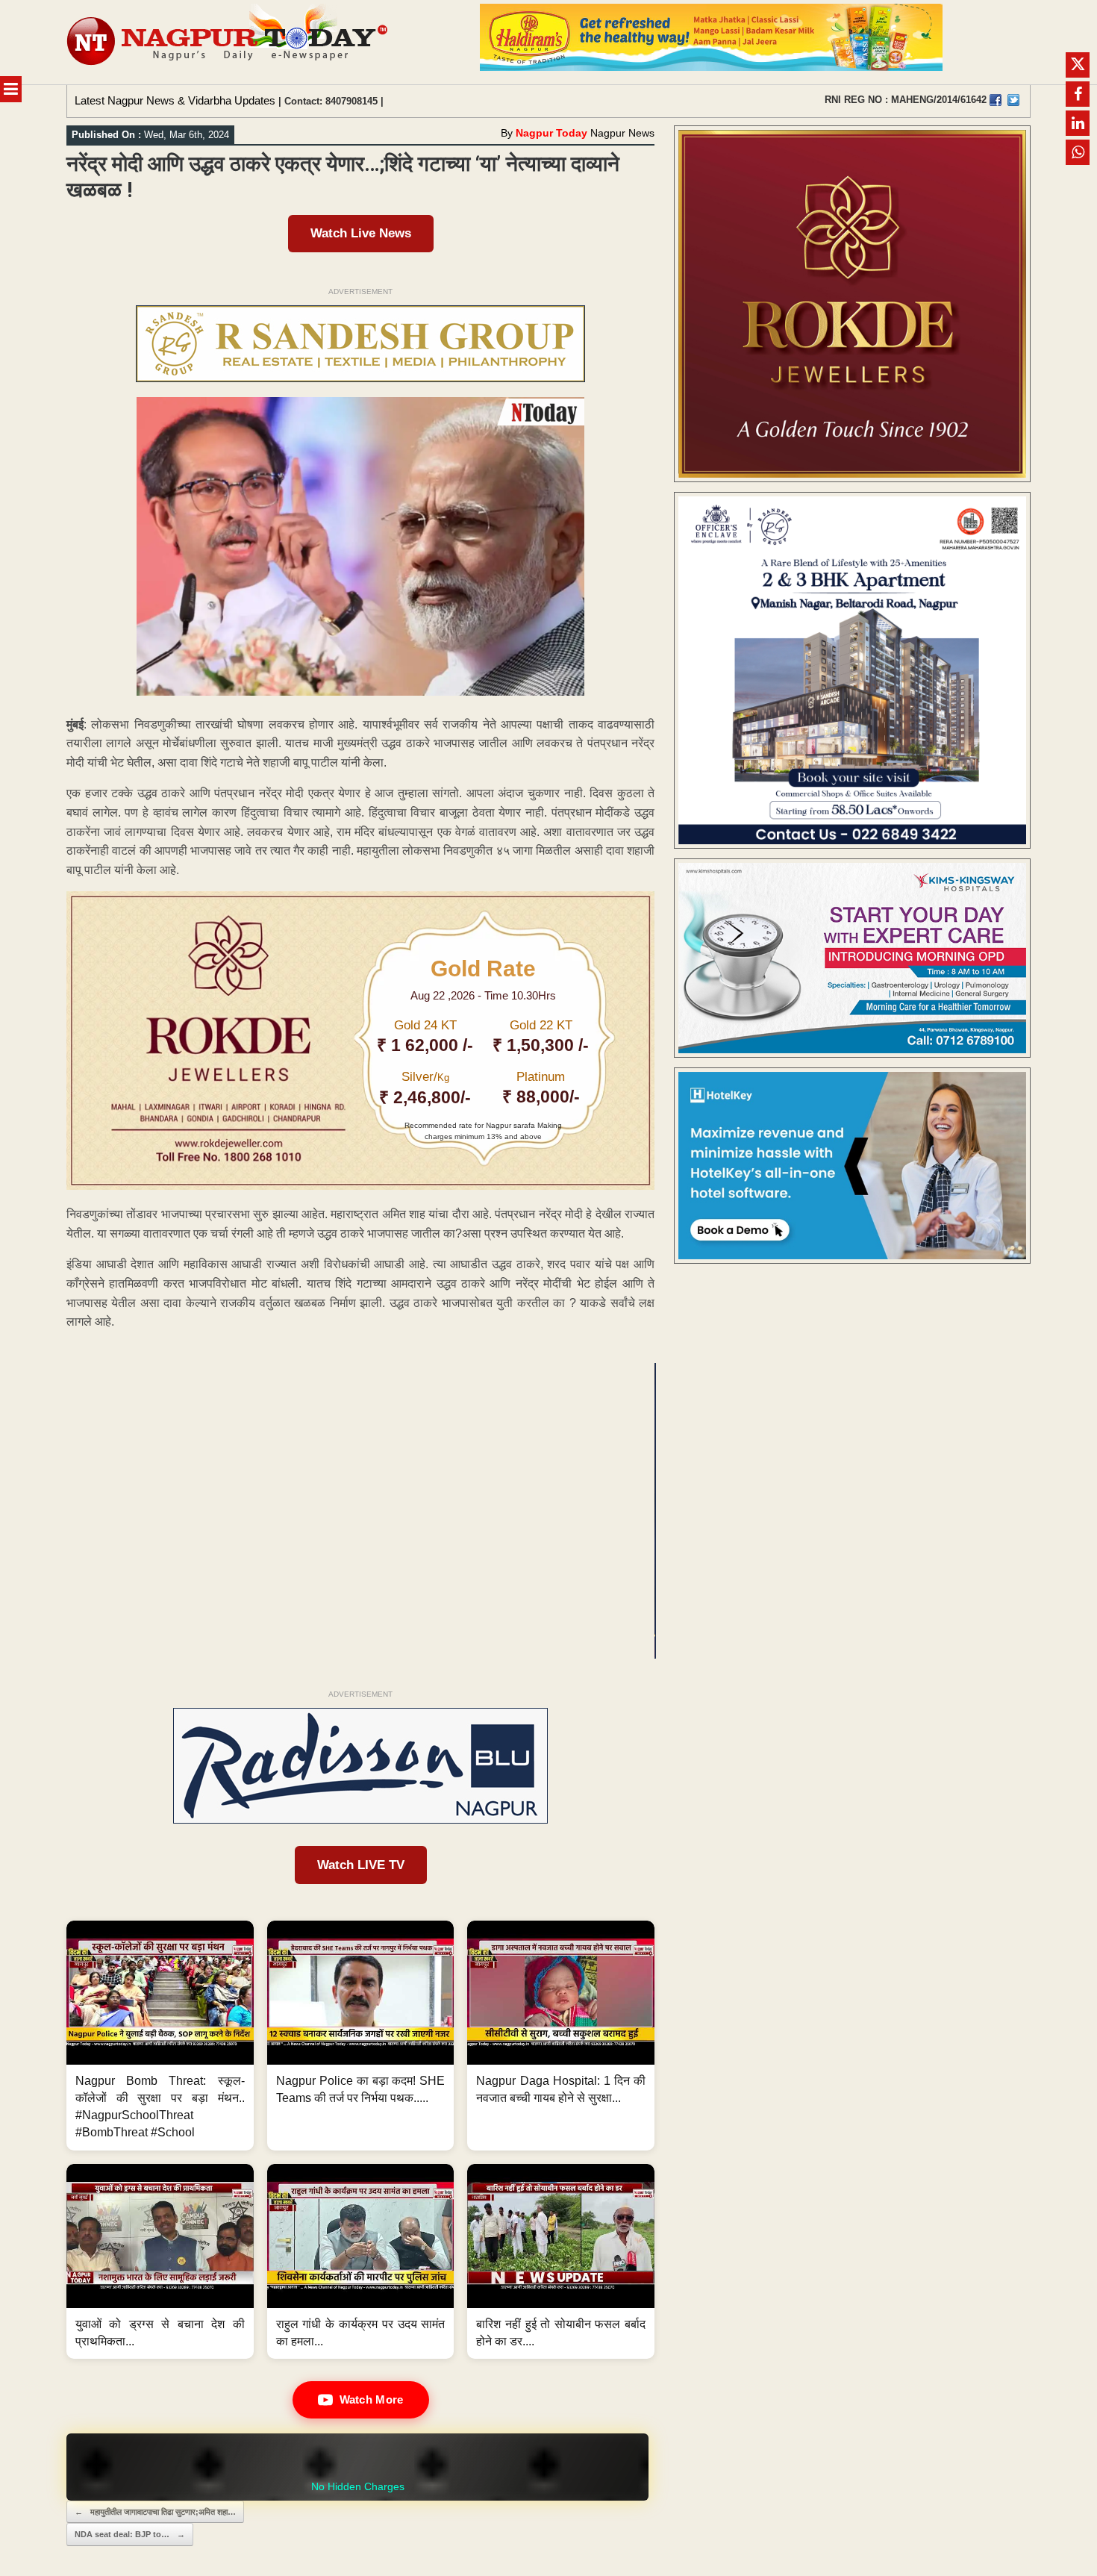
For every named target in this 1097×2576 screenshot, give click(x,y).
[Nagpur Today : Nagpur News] (229, 42)
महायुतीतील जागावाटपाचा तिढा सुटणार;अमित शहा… (155, 2512)
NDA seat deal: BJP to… (130, 2534)
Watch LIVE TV (361, 1865)
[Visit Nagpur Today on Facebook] (996, 100)
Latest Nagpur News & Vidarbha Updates (175, 100)
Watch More (372, 2399)
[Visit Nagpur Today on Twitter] (1013, 100)
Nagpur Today (551, 133)
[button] (160, 2036)
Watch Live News (361, 233)
